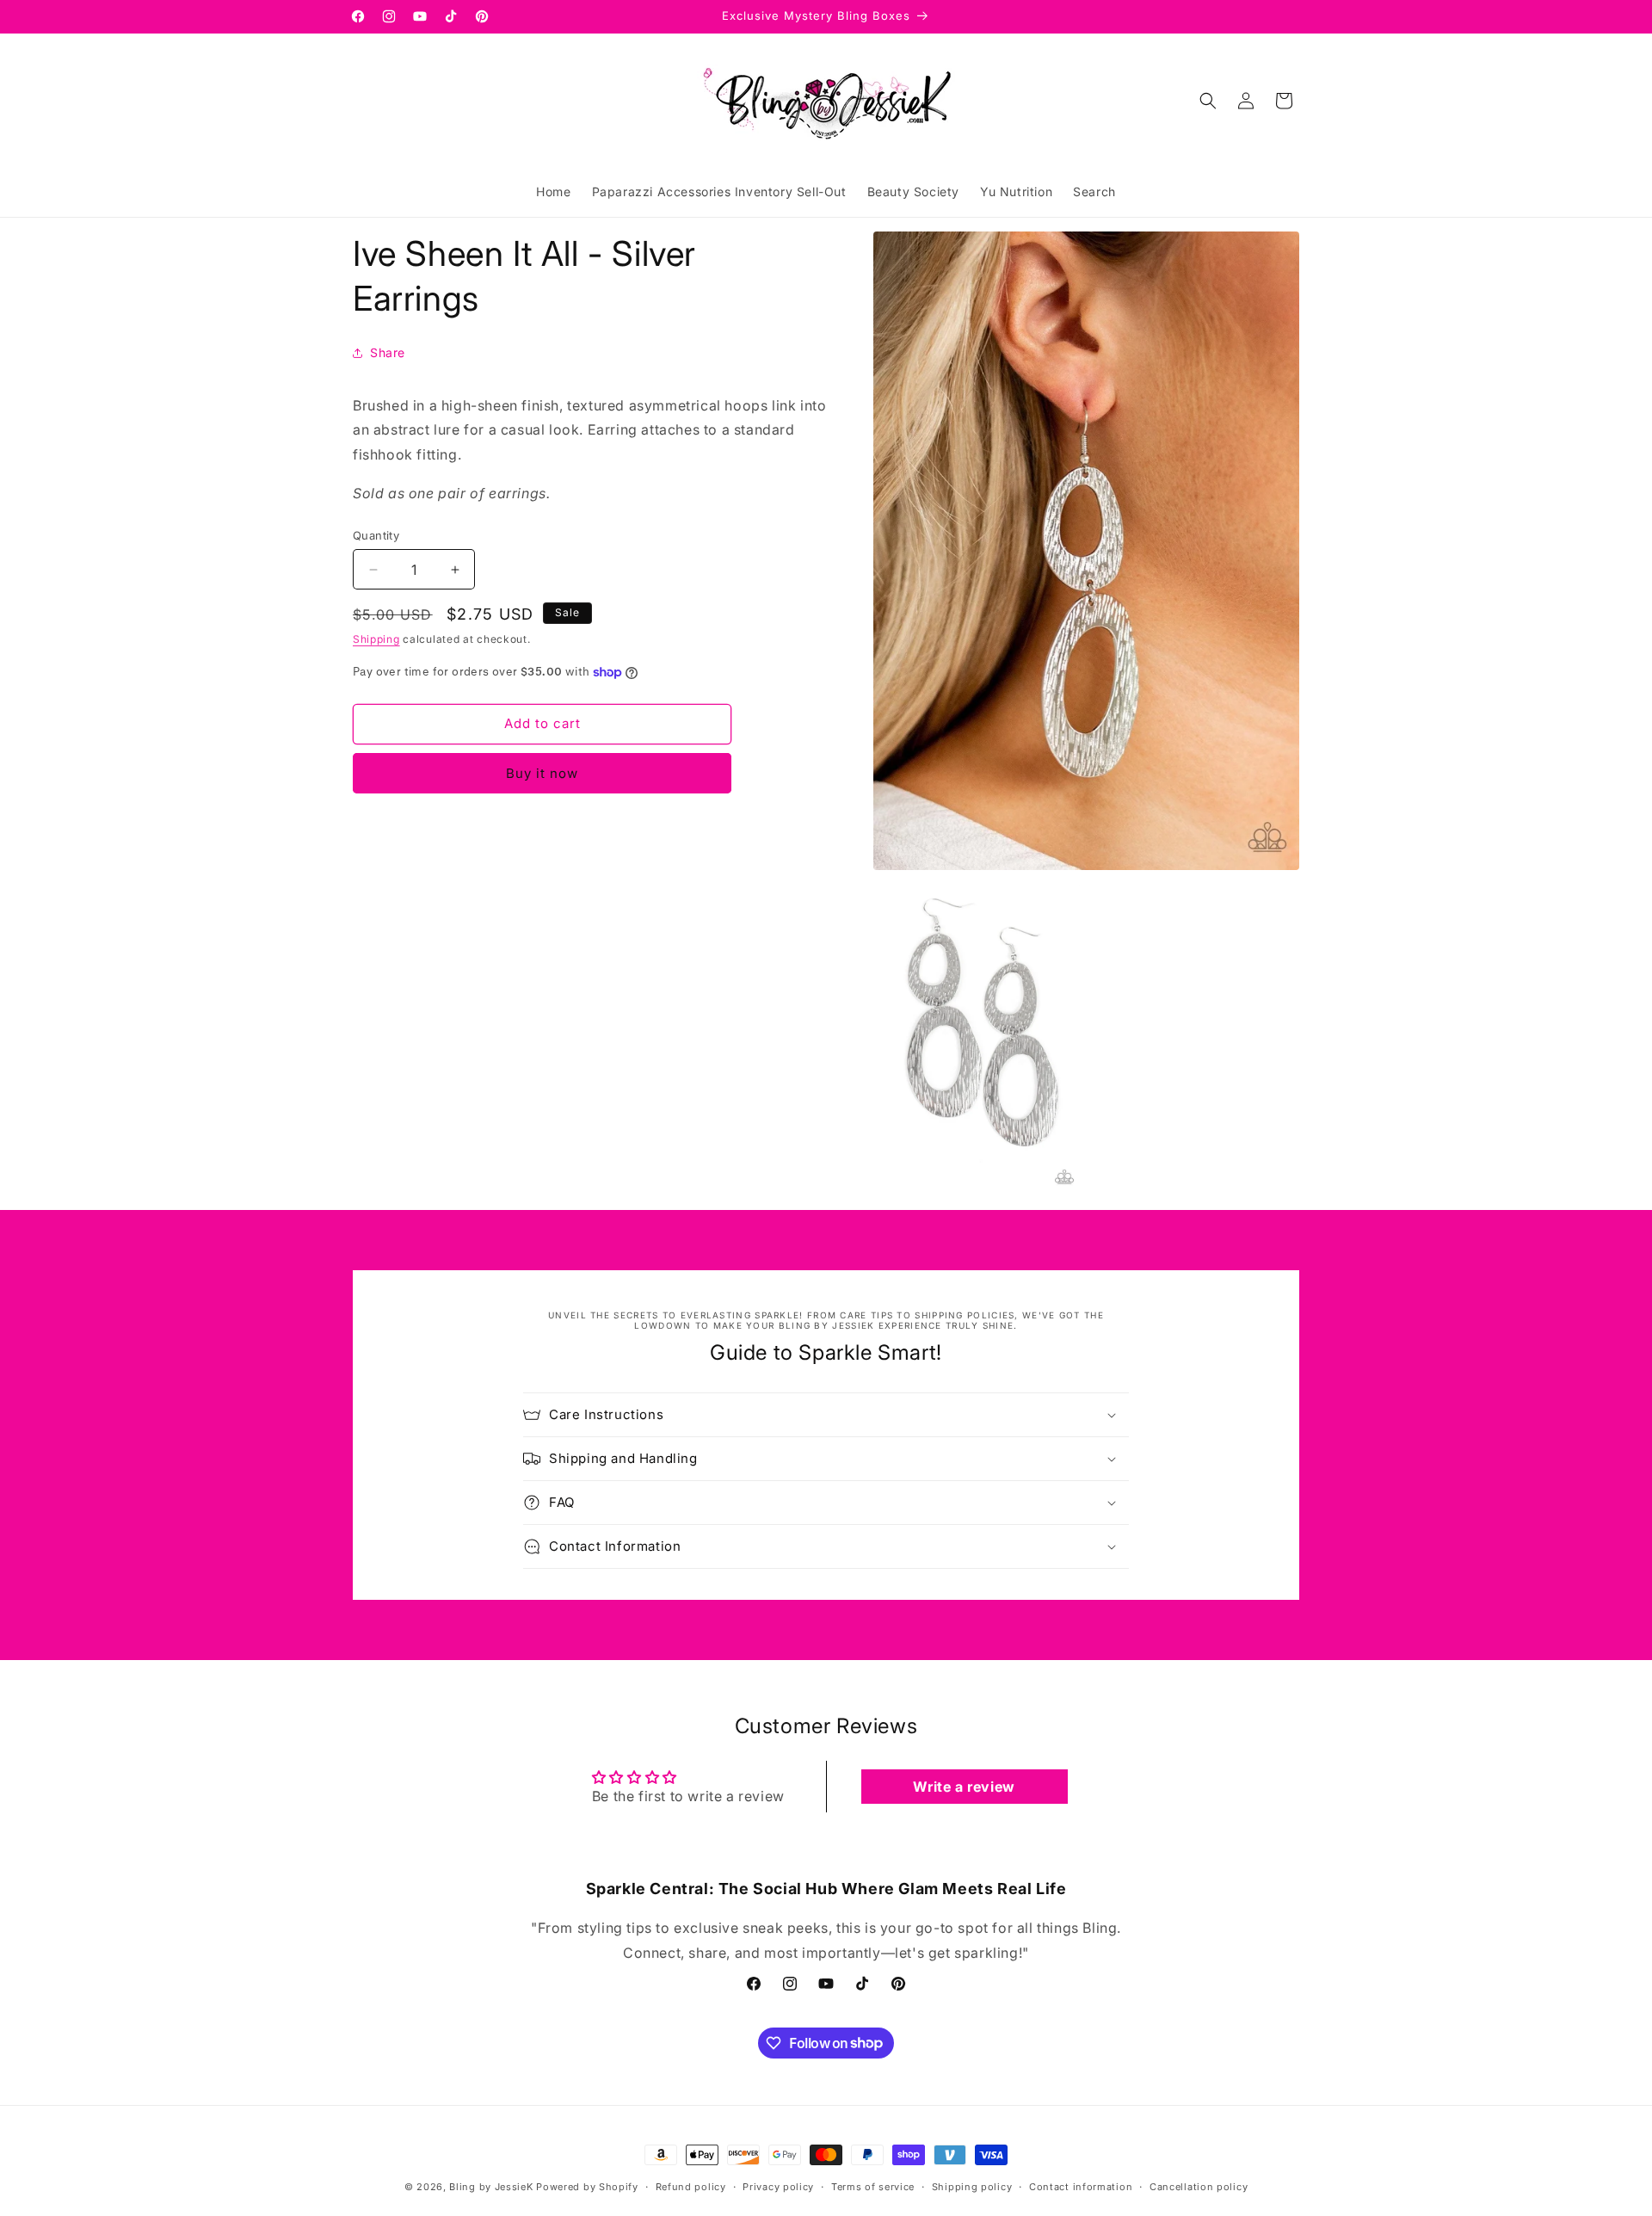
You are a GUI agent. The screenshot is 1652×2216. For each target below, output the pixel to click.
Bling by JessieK (491, 2187)
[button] (1208, 101)
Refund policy (691, 2186)
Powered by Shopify (587, 2187)
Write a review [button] (964, 1787)
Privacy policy (778, 2186)
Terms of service (873, 2186)
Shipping (376, 639)
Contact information (1081, 2186)
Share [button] (388, 352)
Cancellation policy (1199, 2186)
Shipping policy (972, 2186)
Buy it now (542, 773)
